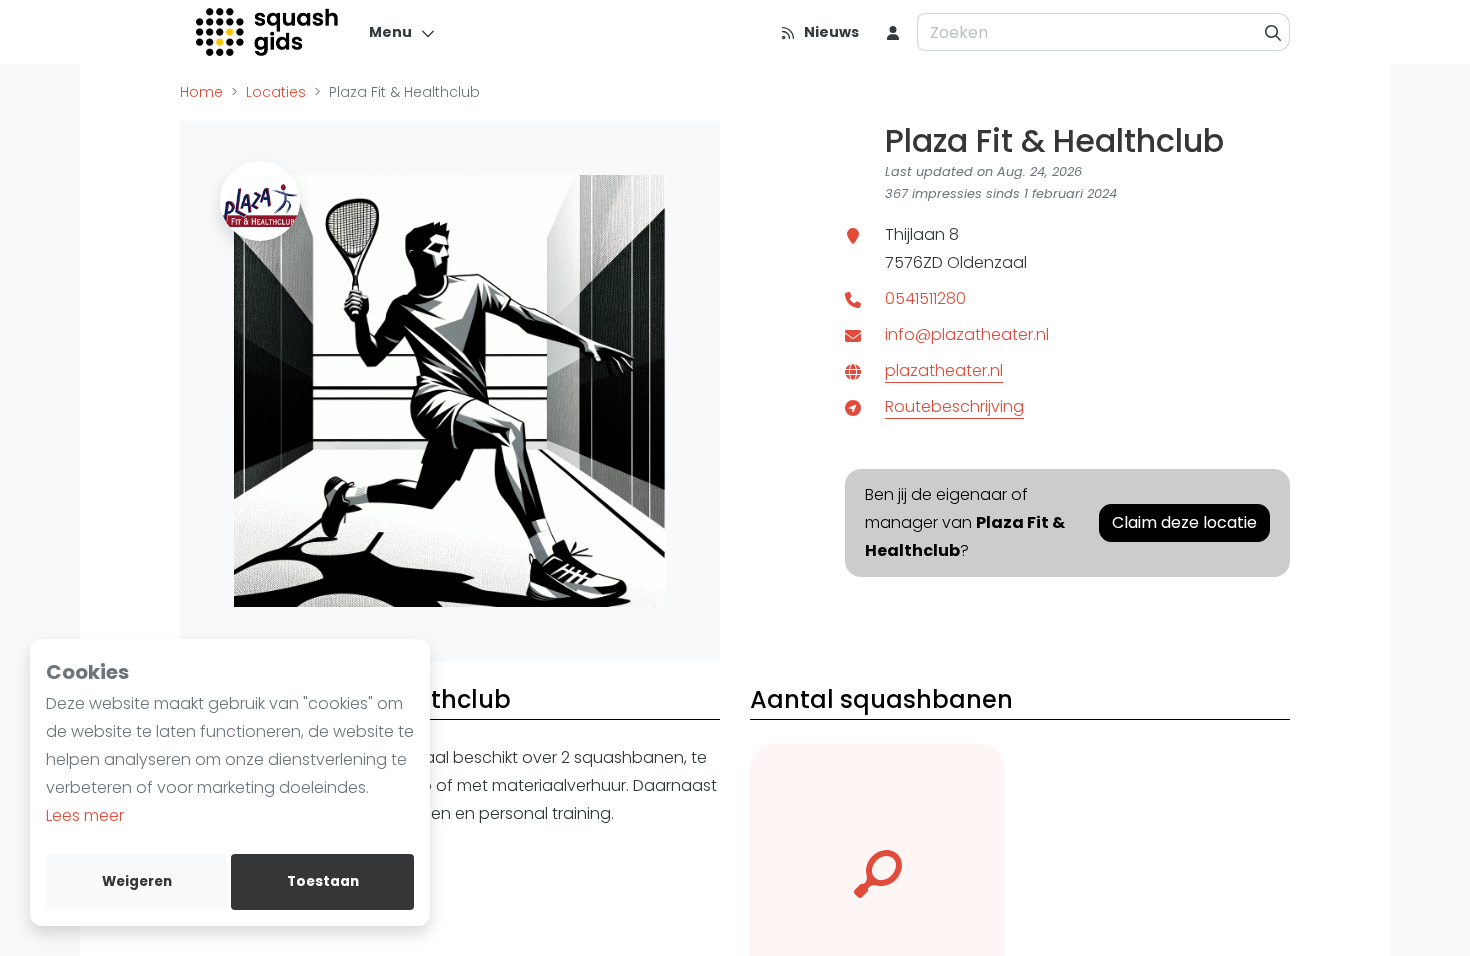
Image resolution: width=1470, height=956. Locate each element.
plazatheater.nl (944, 370)
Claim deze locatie (1184, 522)
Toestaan (323, 881)
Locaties (276, 92)
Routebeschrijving (954, 406)
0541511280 (925, 298)
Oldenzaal (987, 262)
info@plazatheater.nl (967, 334)
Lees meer (85, 815)
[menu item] (893, 32)
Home (201, 92)
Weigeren (137, 881)
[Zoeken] (1273, 32)
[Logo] (268, 32)
